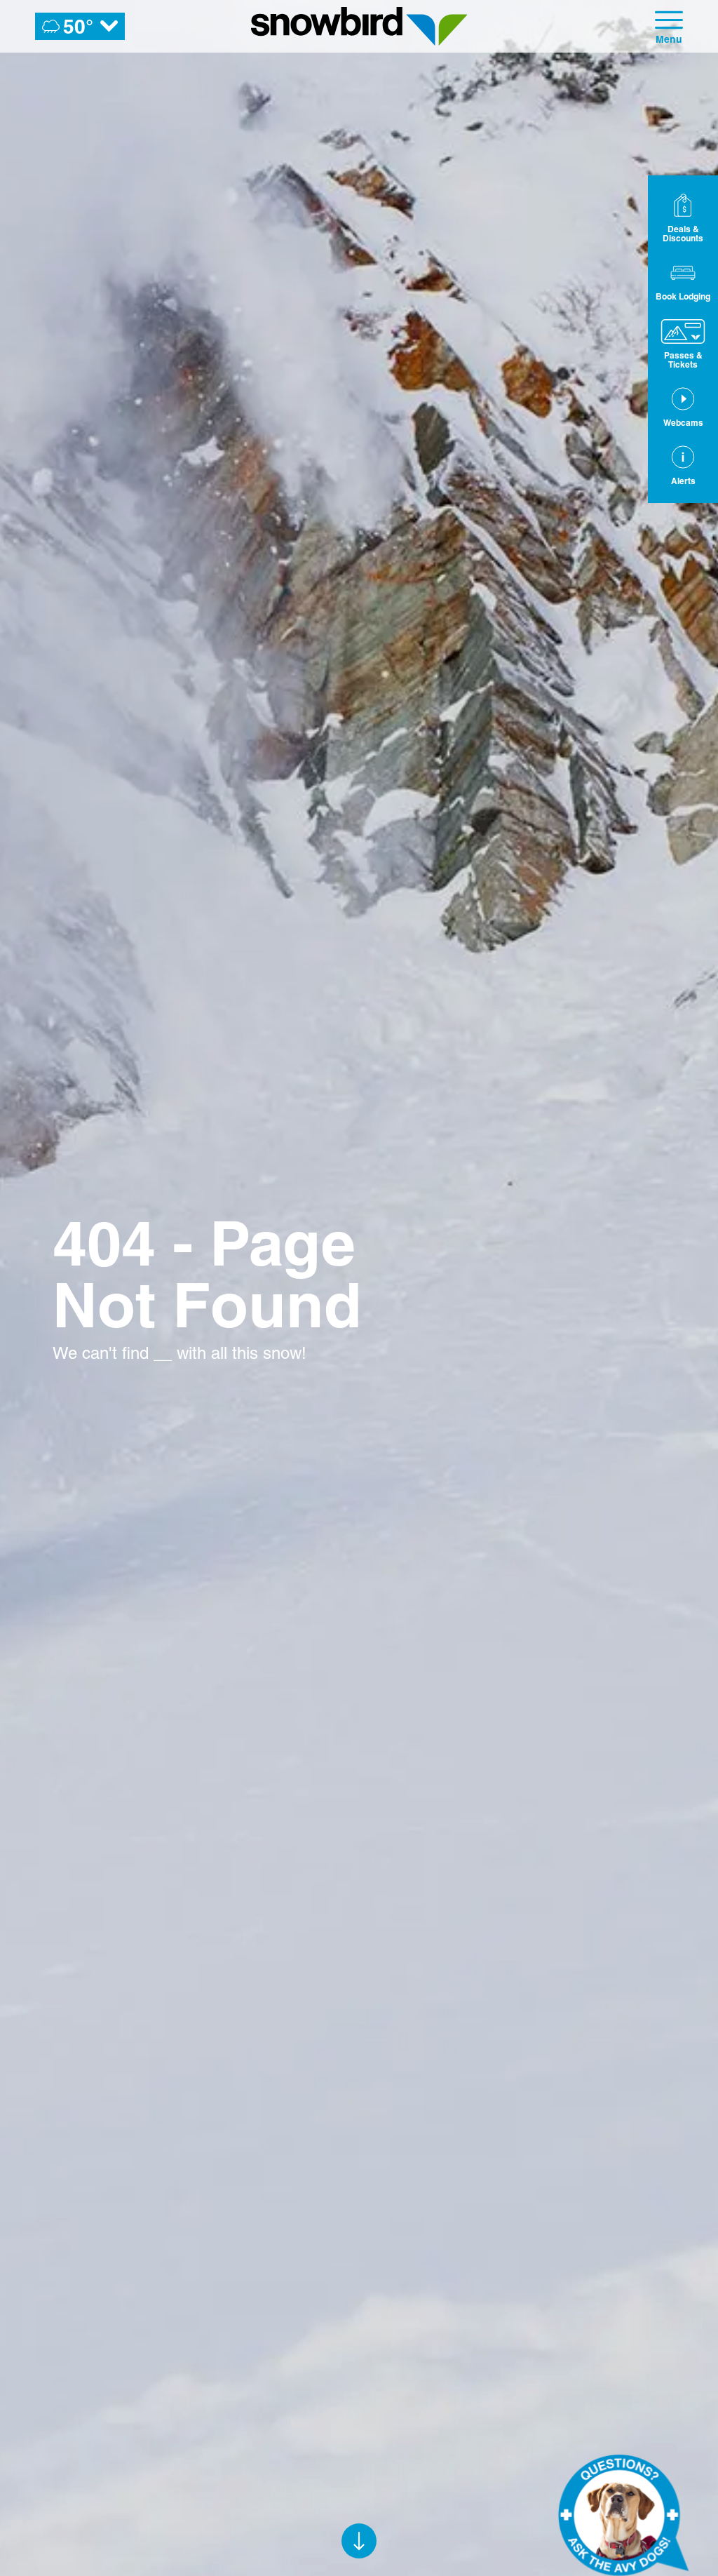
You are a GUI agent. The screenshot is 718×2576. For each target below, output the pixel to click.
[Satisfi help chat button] (623, 2515)
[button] (683, 281)
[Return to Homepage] (359, 26)
